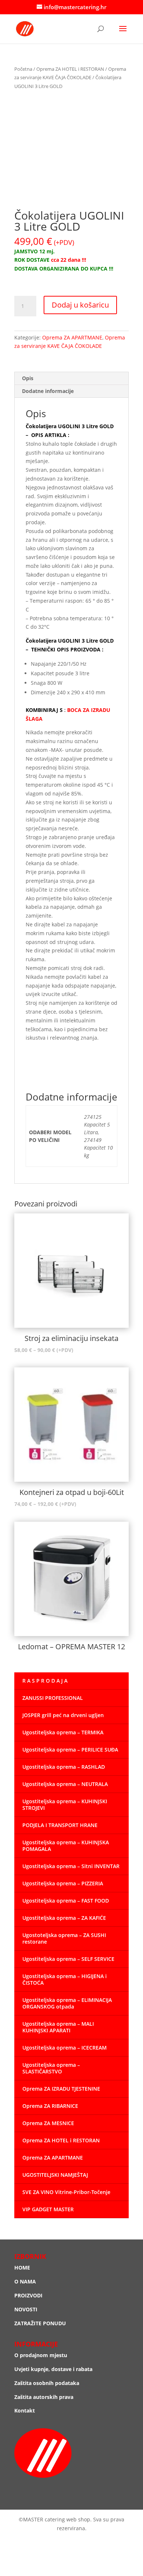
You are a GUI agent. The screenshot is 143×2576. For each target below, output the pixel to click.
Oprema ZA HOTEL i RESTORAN (70, 69)
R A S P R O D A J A (45, 1681)
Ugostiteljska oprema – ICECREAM (65, 2048)
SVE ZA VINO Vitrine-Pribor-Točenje (66, 2192)
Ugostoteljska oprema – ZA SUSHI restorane (64, 1938)
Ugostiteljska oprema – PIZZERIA (63, 1883)
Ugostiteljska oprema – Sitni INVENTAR (71, 1866)
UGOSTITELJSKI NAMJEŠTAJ (55, 2175)
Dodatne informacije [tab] (48, 391)
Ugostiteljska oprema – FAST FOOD (66, 1901)
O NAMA (25, 2281)
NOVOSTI (26, 2309)
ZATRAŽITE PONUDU (40, 2323)
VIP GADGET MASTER (48, 2209)
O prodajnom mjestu (41, 2355)
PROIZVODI (28, 2295)
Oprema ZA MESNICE (48, 2123)
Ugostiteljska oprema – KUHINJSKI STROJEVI (65, 1805)
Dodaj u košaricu (80, 305)
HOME (22, 2268)
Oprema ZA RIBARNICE (50, 2106)
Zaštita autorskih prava (44, 2397)
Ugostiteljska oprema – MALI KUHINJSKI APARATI (58, 2027)
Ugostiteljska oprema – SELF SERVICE (68, 1959)
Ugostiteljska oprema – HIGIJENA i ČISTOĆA (65, 1979)
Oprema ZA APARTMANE (72, 337)
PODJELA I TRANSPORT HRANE (60, 1825)
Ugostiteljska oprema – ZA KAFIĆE (64, 1918)
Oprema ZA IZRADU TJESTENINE (61, 2089)
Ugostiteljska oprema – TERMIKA (63, 1732)
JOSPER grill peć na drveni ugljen (63, 1715)
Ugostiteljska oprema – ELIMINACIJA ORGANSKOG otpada (67, 2003)
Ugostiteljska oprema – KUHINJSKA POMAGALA (66, 1846)
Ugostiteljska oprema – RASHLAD (64, 1767)
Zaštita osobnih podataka (47, 2383)
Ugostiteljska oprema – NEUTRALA (65, 1784)
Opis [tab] (28, 378)
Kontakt (25, 2410)
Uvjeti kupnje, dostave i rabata (53, 2369)
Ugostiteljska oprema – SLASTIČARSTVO (51, 2068)
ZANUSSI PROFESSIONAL (53, 1698)
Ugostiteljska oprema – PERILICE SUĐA (70, 1750)
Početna (23, 69)
